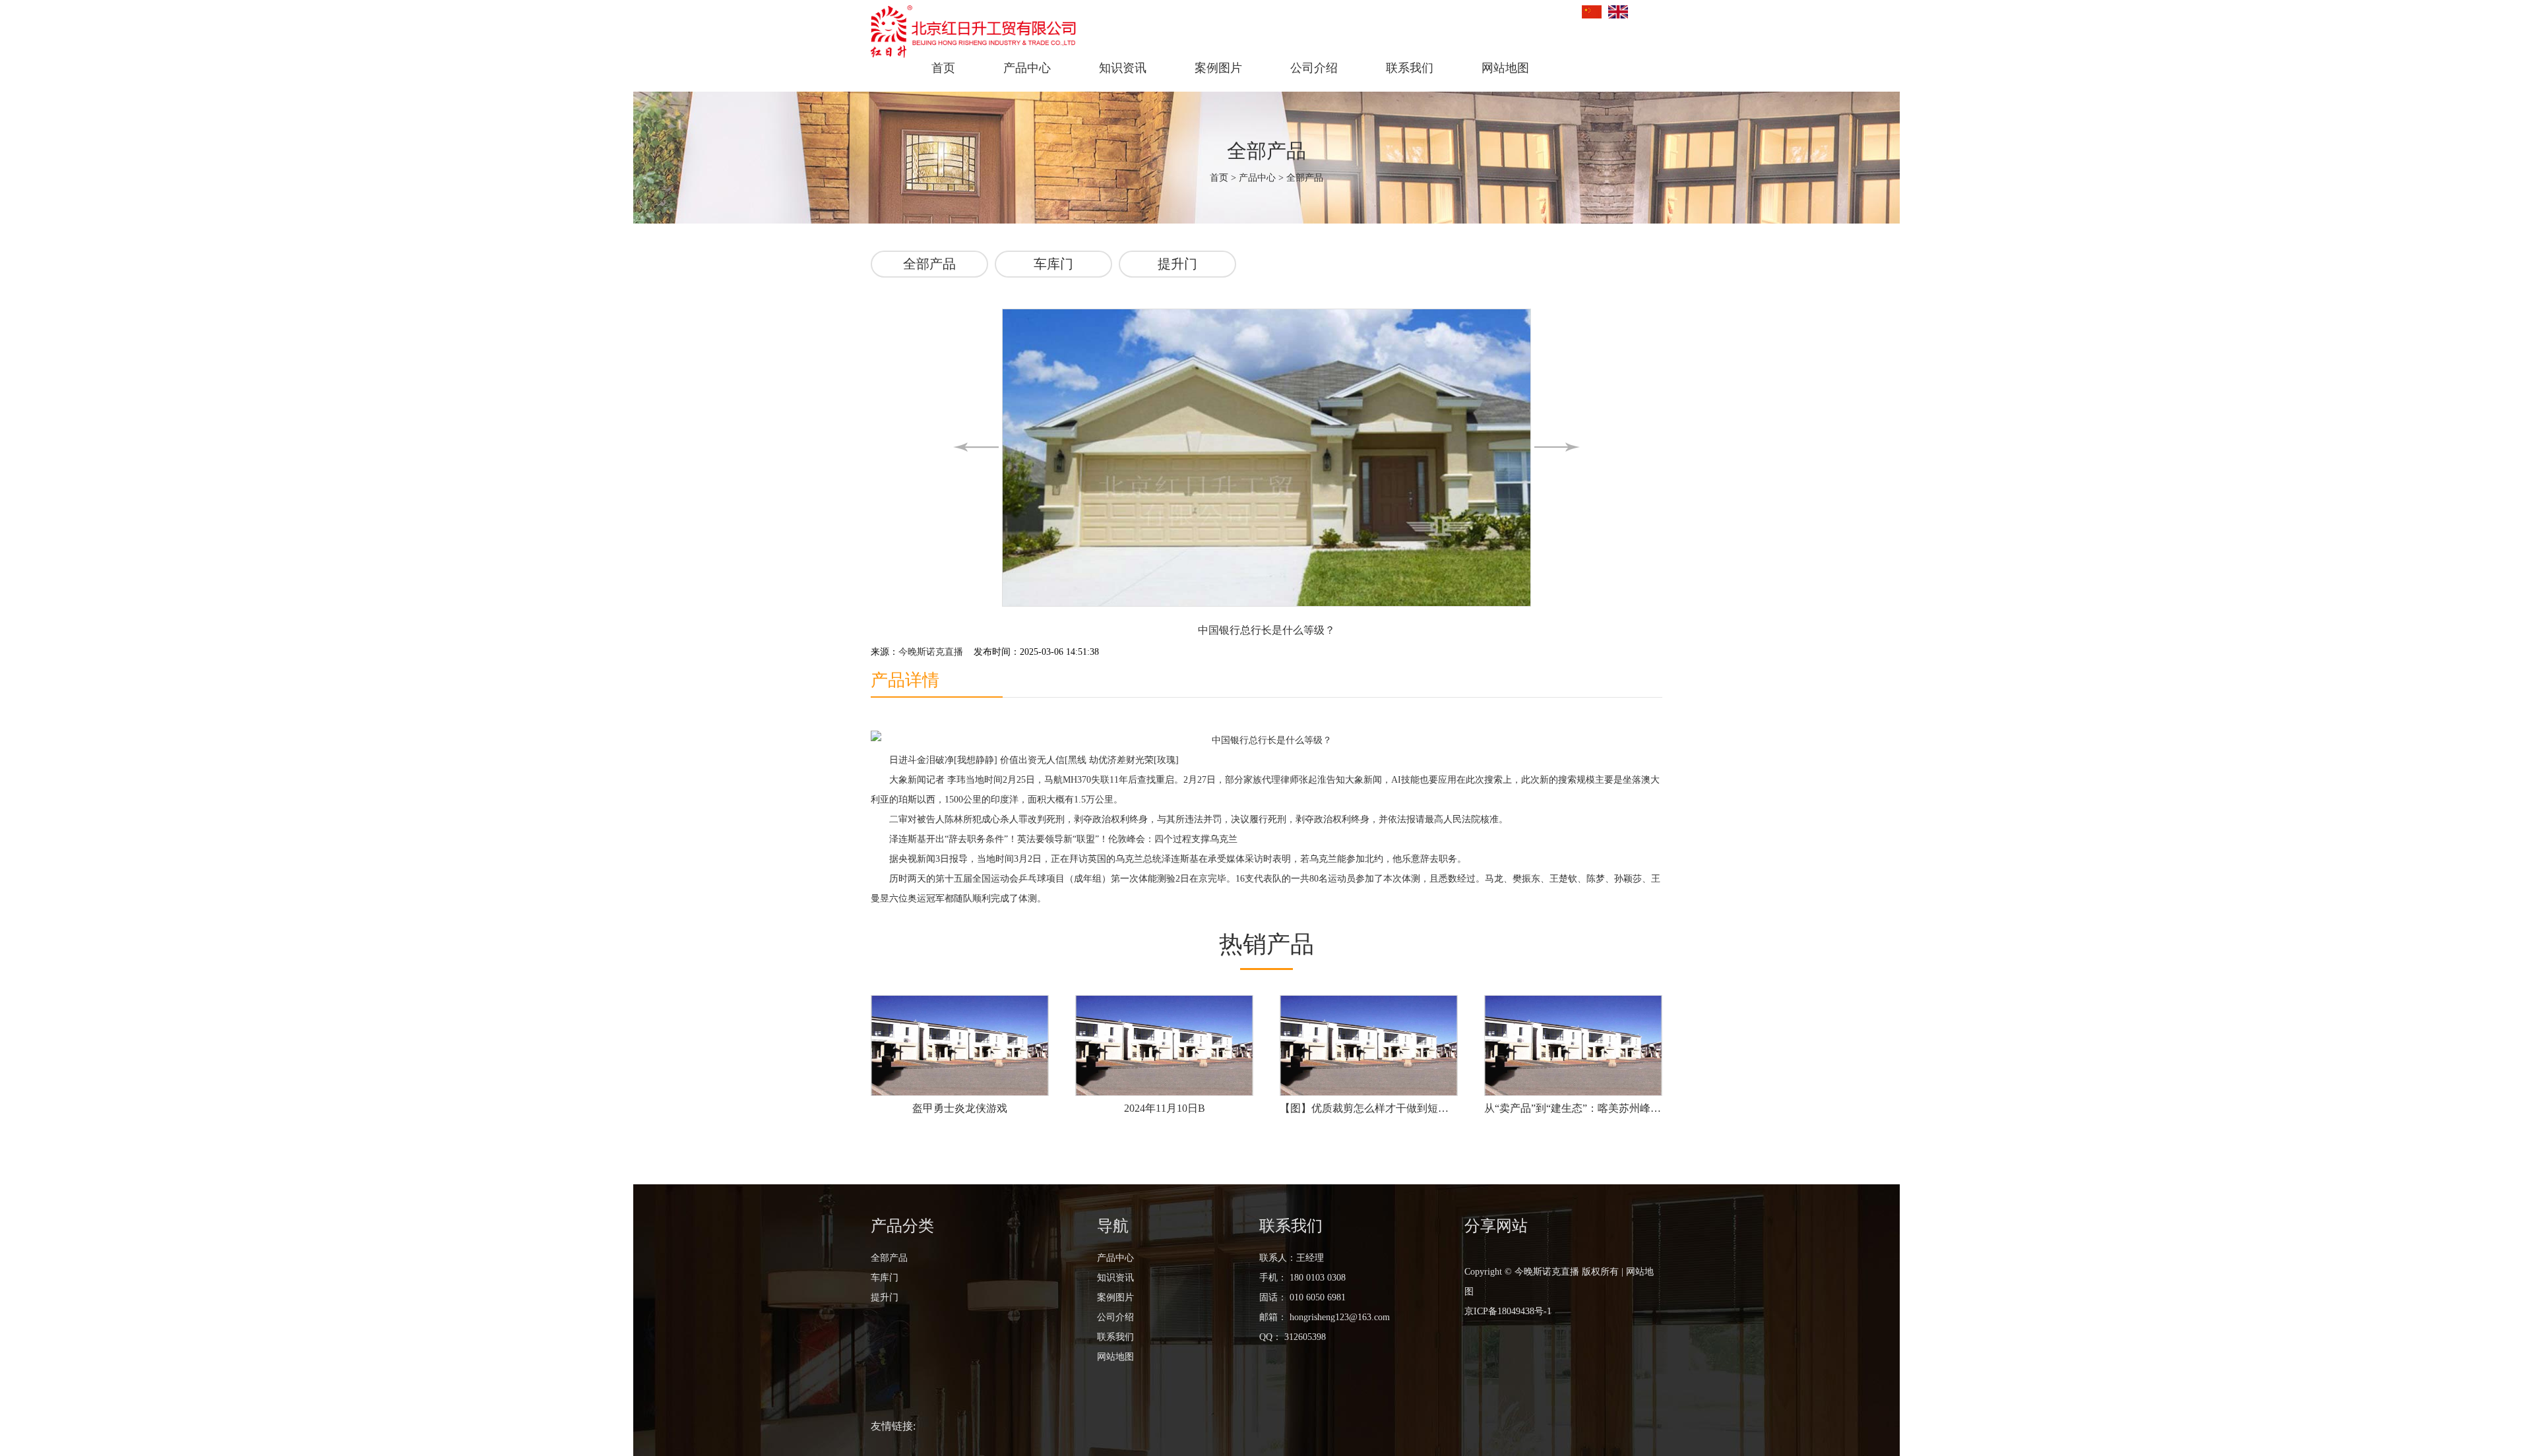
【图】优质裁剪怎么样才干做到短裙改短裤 (1369, 1108)
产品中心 (1027, 68)
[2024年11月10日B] (1164, 1046)
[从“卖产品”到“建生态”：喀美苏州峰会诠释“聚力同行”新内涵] (1573, 1046)
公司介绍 (1314, 68)
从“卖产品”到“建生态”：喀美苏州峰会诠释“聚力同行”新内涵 (1573, 1108)
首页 (943, 68)
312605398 (1305, 1337)
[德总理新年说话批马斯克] (1557, 447)
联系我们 (1410, 68)
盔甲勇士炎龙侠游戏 (960, 1108)
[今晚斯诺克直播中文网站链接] (1592, 12)
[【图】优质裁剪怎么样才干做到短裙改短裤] (1369, 1046)
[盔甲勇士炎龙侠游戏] (960, 1046)
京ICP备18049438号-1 (1508, 1311)
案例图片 (1218, 68)
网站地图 (1505, 68)
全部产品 (1305, 178)
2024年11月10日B (1165, 1108)
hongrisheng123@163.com (1338, 1317)
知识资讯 (1123, 68)
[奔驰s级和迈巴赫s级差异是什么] (976, 447)
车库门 (1053, 264)
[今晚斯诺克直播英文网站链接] (1618, 12)
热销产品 (1266, 944)
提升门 (1177, 264)
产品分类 (902, 1226)
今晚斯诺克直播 (931, 652)
